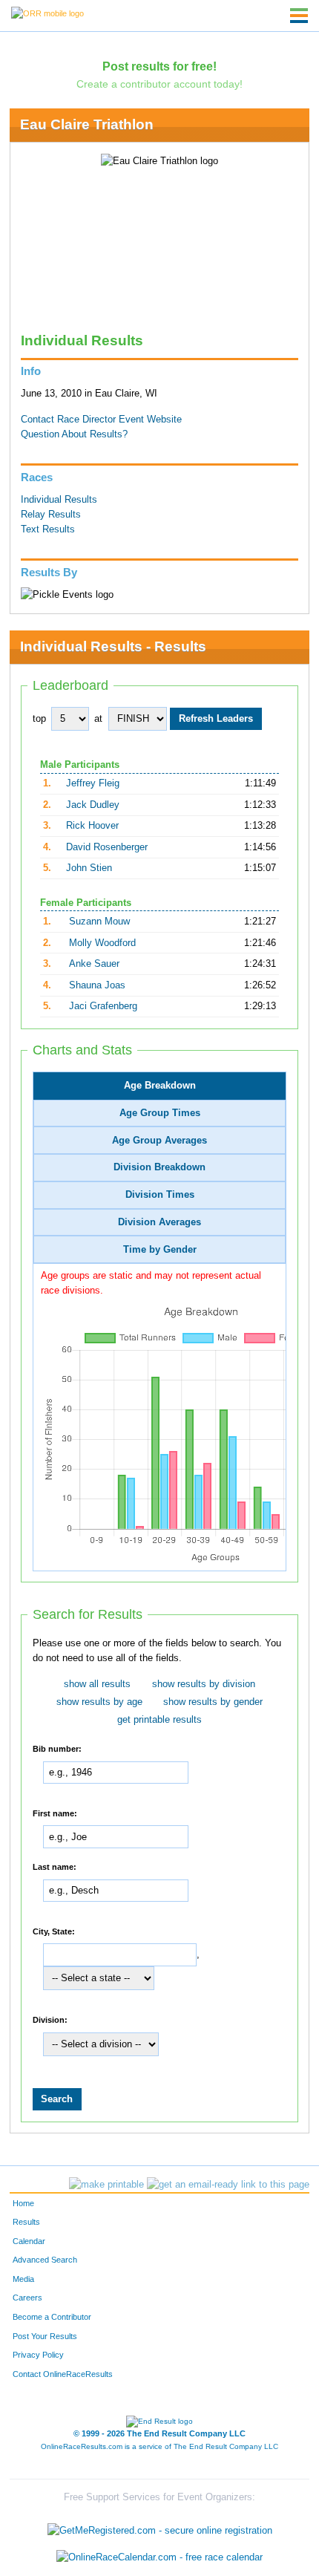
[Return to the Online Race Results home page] (47, 13)
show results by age (99, 1702)
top (39, 719)
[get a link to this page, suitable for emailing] (228, 2185)
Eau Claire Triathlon (87, 124)
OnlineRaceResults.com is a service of (159, 2446)
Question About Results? (74, 434)
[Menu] (299, 16)
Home (23, 2203)
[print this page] (106, 2185)
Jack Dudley (93, 805)
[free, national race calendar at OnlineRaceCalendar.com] (159, 2557)
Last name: (55, 1867)
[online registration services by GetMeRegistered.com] (160, 2527)
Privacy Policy (38, 2355)
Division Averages (159, 1222)
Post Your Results (45, 2336)
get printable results (159, 1720)
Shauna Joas (97, 985)
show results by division (204, 1684)
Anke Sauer (94, 964)
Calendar (29, 2241)
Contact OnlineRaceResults (63, 2374)
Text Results (48, 529)
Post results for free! (159, 66)
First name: (55, 1813)
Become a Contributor (52, 2317)
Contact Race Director (68, 420)
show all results (97, 1684)
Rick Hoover (92, 826)
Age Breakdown (160, 1086)
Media (23, 2279)
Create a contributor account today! (159, 84)
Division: (50, 2020)
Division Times (160, 1195)
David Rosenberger (107, 847)
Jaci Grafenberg (103, 1006)
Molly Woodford (102, 943)
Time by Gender (160, 1250)
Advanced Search (45, 2260)
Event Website (150, 420)
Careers (27, 2298)
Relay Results (51, 515)
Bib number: (57, 1749)
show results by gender (213, 1702)
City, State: (54, 1931)
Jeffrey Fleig (93, 783)
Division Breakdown (159, 1167)
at (98, 719)
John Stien (89, 868)
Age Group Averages (159, 1141)
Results (26, 2222)
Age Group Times (160, 1113)
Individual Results (59, 500)
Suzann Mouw (99, 922)
